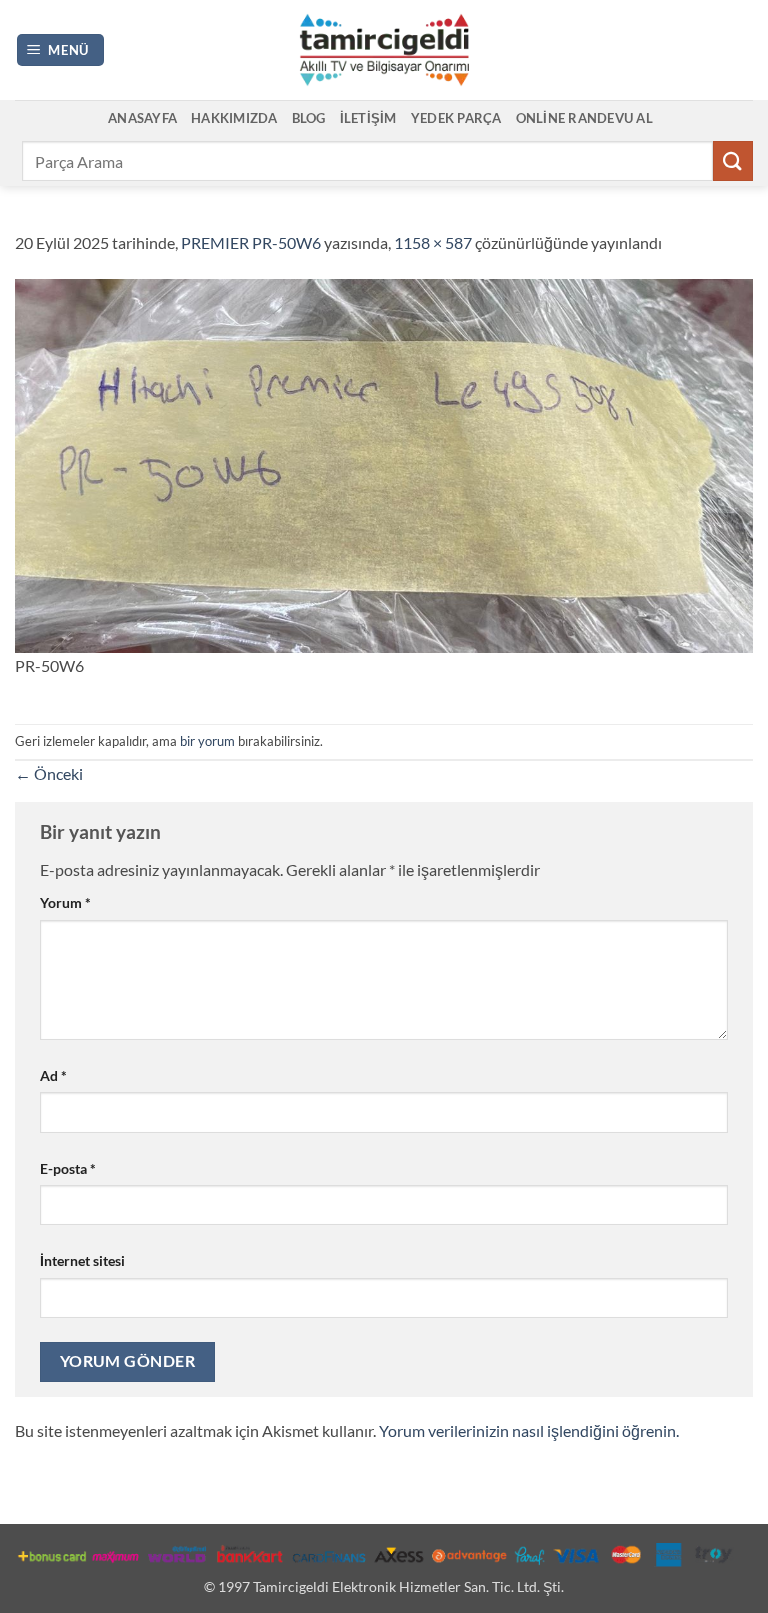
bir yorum (207, 741)
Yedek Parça (456, 118)
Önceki (49, 773)
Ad (53, 1075)
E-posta (68, 1168)
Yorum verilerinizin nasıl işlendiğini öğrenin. (529, 1430)
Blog (309, 118)
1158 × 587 (433, 242)
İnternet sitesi (82, 1260)
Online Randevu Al (584, 118)
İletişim (368, 118)
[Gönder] (733, 160)
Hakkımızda (234, 118)
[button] (61, 50)
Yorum (65, 902)
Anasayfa (142, 118)
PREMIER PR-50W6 (251, 242)
